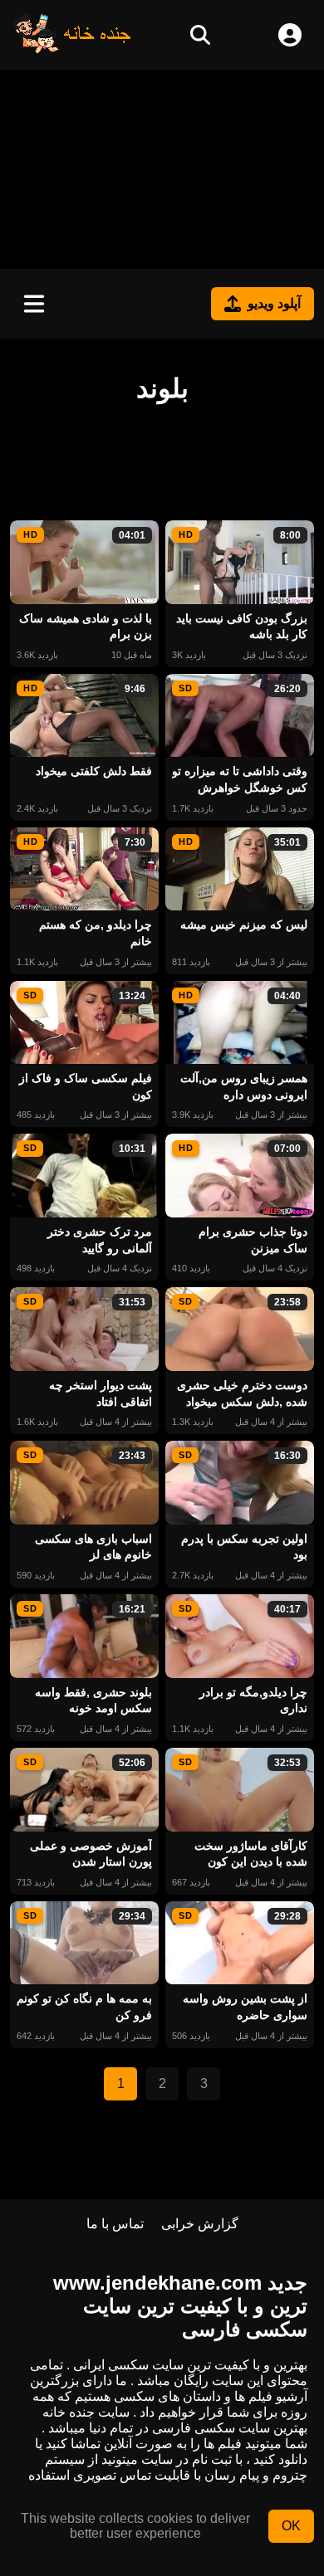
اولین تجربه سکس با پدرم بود (244, 1547)
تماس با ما (115, 2224)
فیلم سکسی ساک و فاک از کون (86, 1086)
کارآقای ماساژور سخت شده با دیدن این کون (251, 1854)
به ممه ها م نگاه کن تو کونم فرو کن (84, 2007)
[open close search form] (200, 35)
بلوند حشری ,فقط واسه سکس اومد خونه (93, 1700)
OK (291, 2526)
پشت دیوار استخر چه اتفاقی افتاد (101, 1393)
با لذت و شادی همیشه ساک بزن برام (86, 627)
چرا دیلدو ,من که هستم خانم (96, 933)
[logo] (72, 49)
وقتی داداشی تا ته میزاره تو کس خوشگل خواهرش (240, 779)
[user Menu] (290, 35)
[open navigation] (34, 304)
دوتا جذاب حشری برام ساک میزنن (253, 1240)
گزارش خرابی (200, 2224)
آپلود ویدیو (274, 303)
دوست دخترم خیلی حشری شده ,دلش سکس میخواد (242, 1393)
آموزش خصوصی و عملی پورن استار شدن (91, 1854)
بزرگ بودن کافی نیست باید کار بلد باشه (242, 627)
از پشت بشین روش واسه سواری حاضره (245, 2007)
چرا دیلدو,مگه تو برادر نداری (253, 1700)
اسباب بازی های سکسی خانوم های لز (93, 1547)
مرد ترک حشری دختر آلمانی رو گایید (100, 1240)
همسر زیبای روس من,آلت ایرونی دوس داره (244, 1086)
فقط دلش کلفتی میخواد (94, 771)
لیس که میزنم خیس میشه (244, 925)
